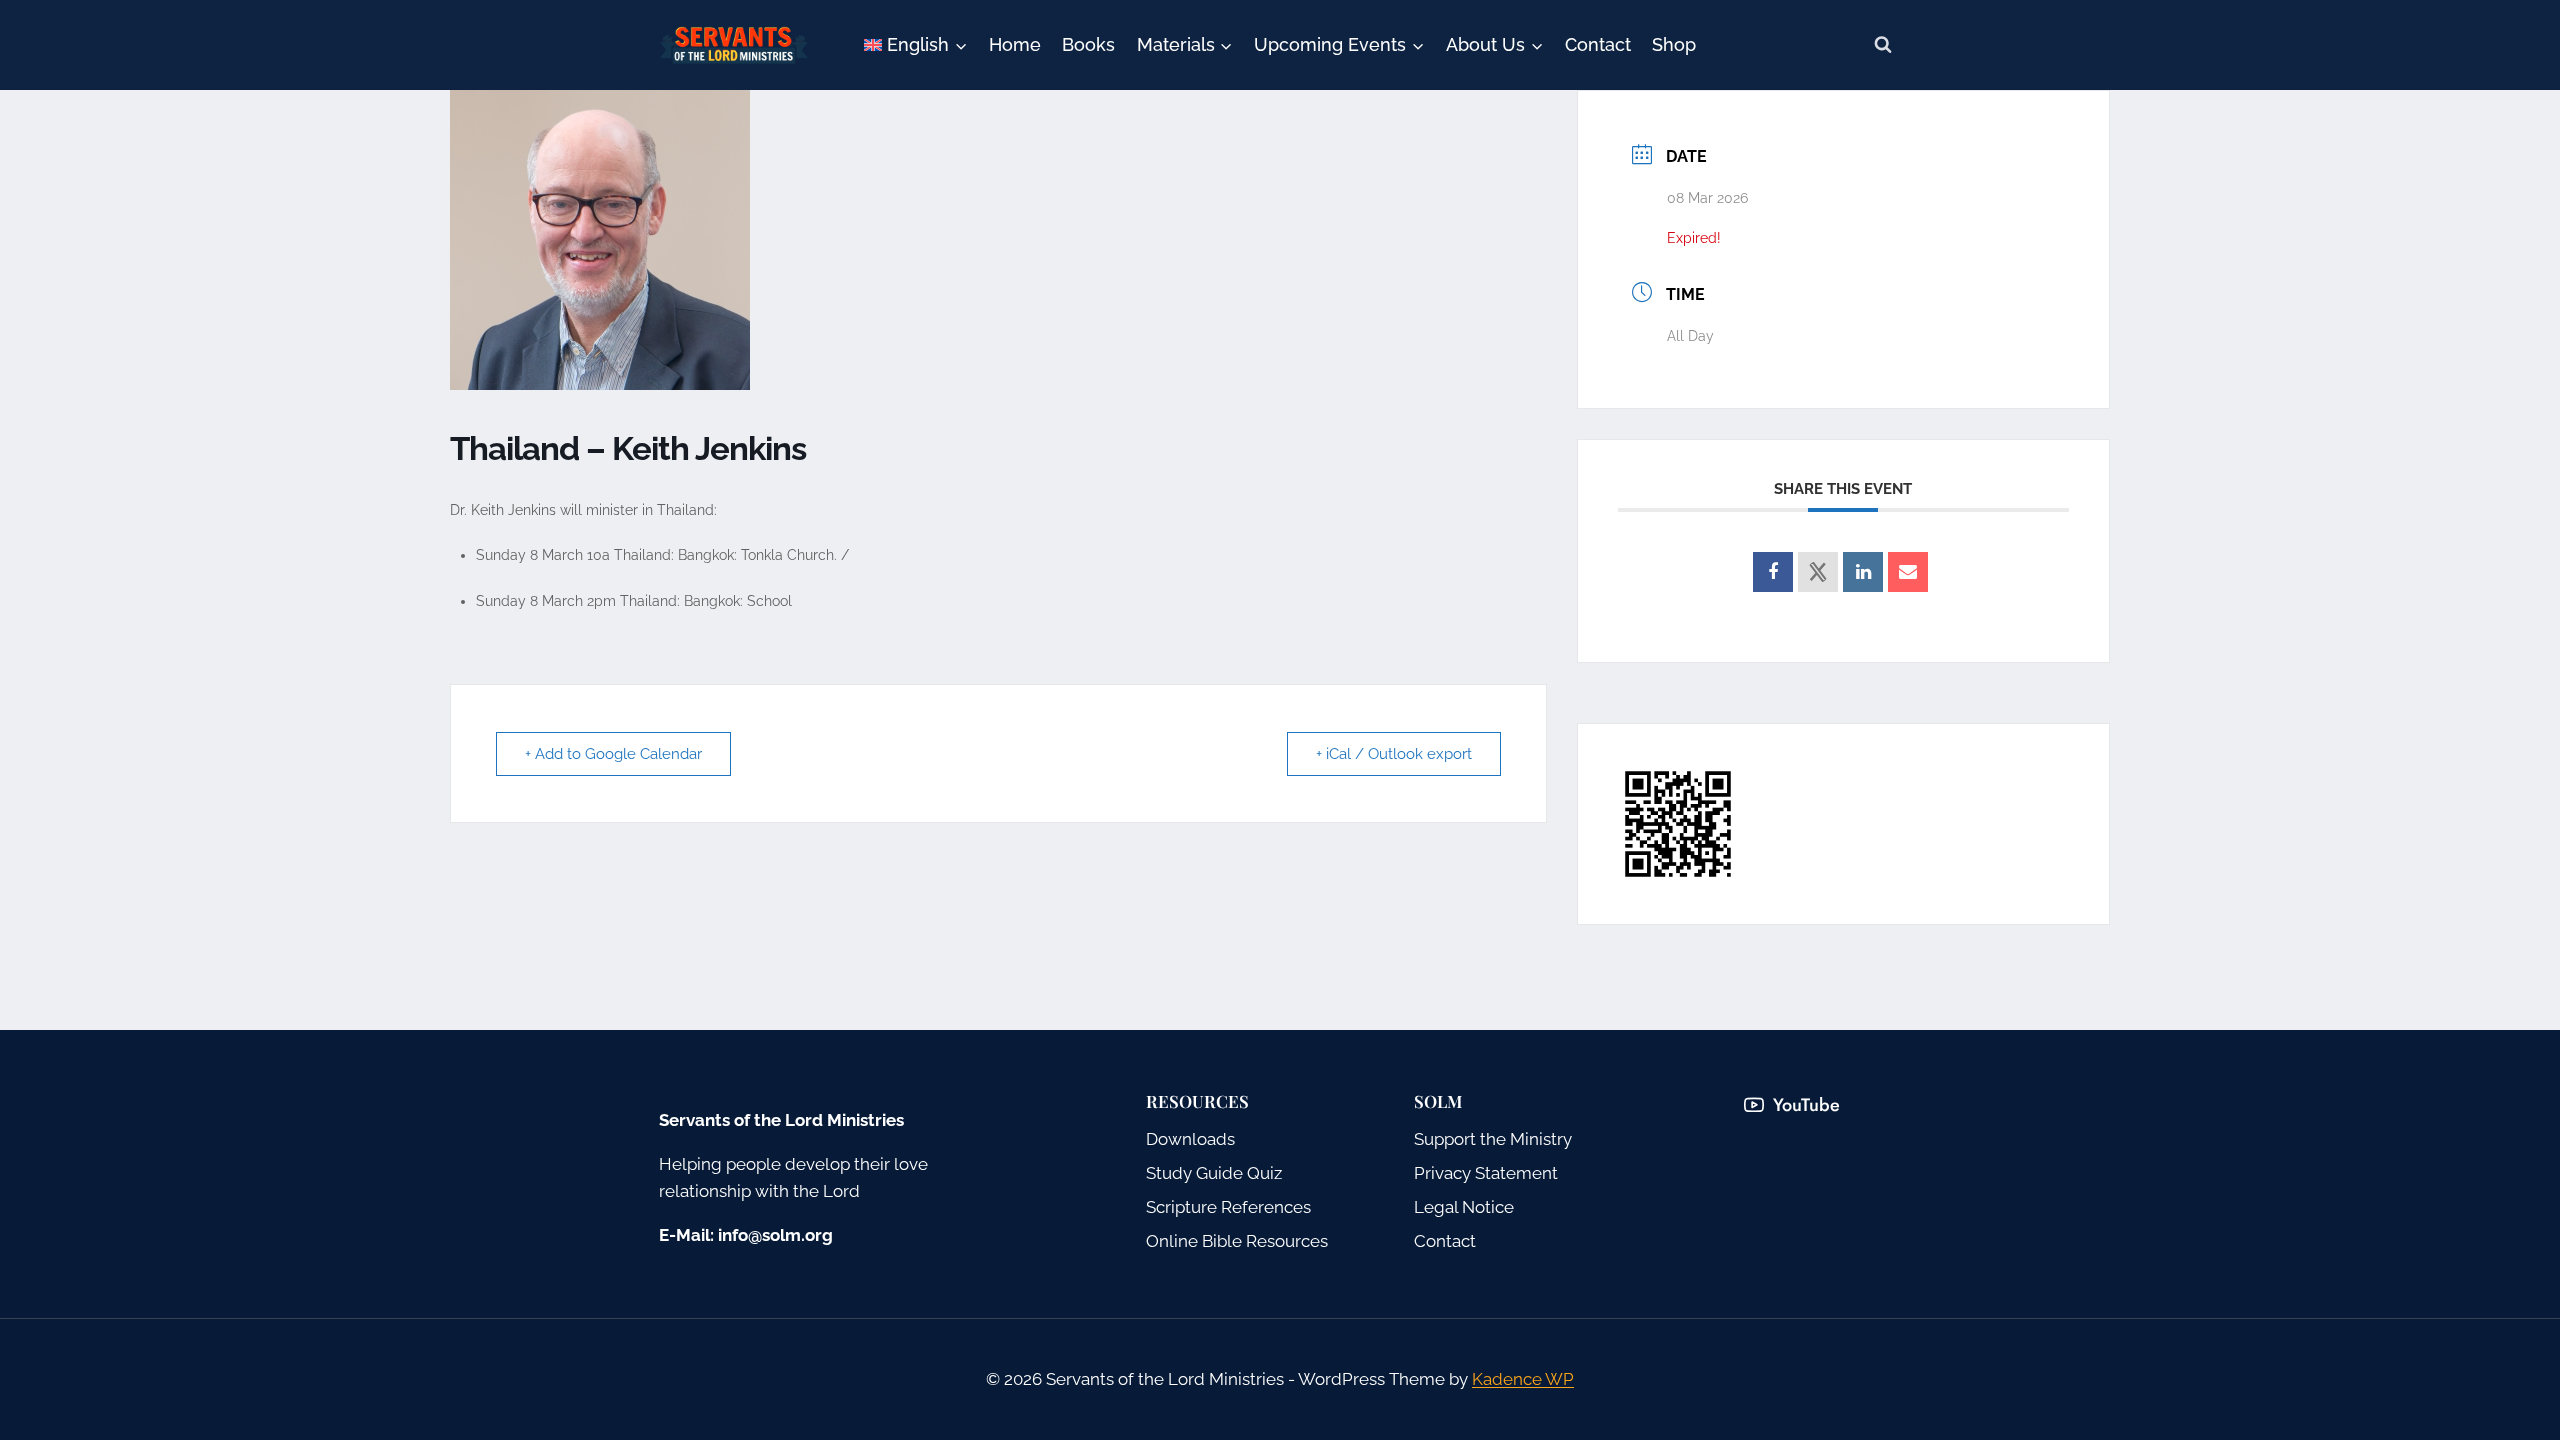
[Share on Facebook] (1773, 572)
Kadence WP (1523, 1379)
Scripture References (1228, 1207)
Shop (1674, 44)
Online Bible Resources (1237, 1241)
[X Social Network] (1818, 572)
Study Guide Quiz (1214, 1173)
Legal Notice (1464, 1207)
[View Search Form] (1883, 45)
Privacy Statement (1486, 1173)
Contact (1598, 44)
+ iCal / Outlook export (1394, 754)
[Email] (1908, 572)
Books (1088, 44)
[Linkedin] (1863, 572)
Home (1015, 44)
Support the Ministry (1493, 1139)
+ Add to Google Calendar (613, 754)
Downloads (1190, 1139)
